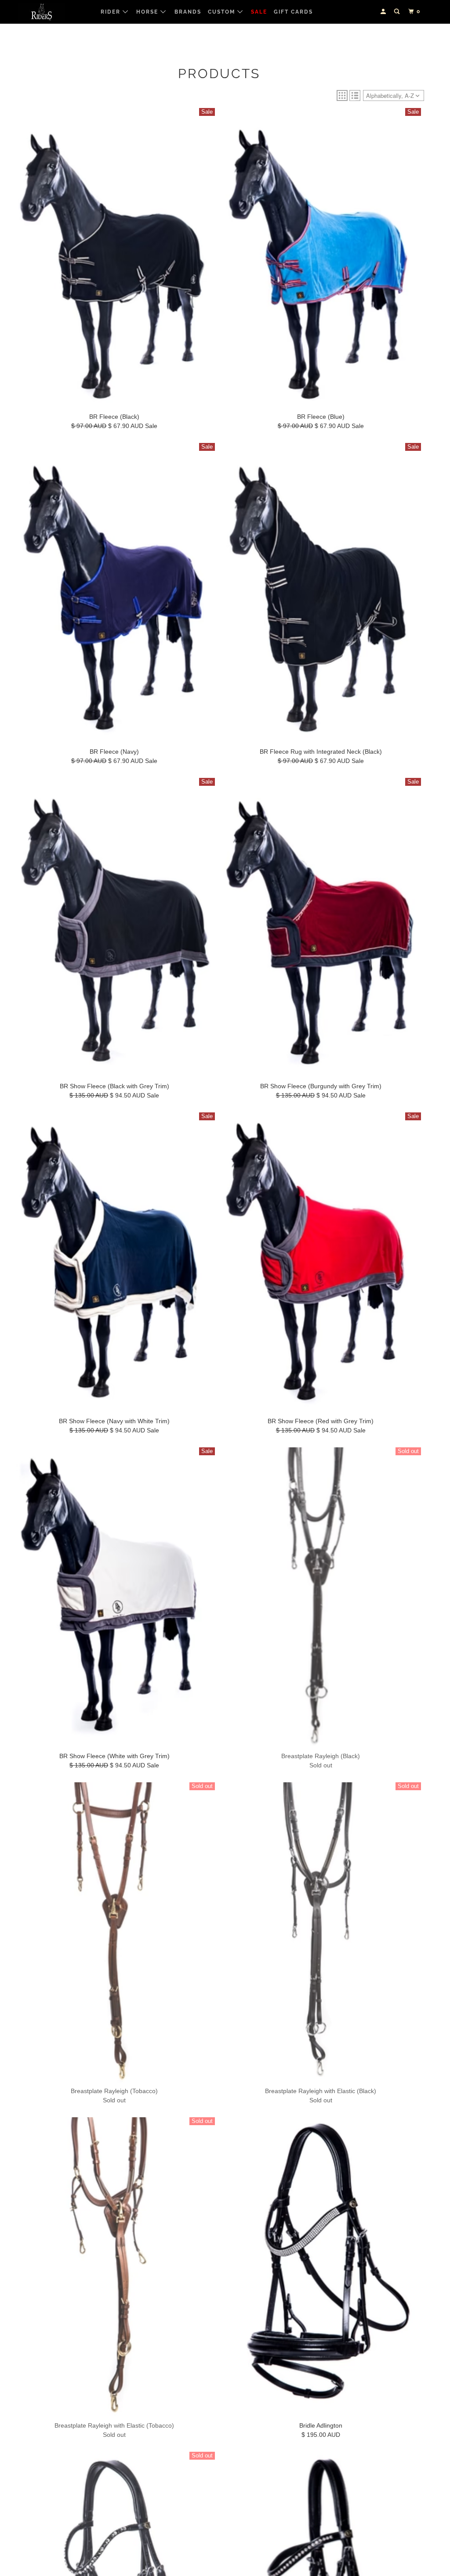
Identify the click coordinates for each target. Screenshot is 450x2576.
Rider (112, 12)
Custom (223, 12)
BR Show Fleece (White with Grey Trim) (114, 1756)
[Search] (398, 12)
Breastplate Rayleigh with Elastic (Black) (321, 2091)
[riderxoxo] (54, 12)
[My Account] (384, 12)
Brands (188, 12)
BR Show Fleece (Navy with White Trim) (114, 1421)
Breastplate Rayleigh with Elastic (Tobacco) (114, 2425)
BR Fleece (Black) (114, 417)
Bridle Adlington (321, 2425)
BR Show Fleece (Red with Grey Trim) (321, 1421)
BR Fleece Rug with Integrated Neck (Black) (321, 752)
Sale (259, 12)
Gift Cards (293, 12)
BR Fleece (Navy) (114, 752)
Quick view (114, 398)
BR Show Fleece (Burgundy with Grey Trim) (321, 1086)
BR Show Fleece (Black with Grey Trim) (114, 1086)
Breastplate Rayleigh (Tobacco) (114, 2091)
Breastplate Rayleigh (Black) (321, 1756)
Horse (148, 12)
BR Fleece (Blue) (321, 417)
